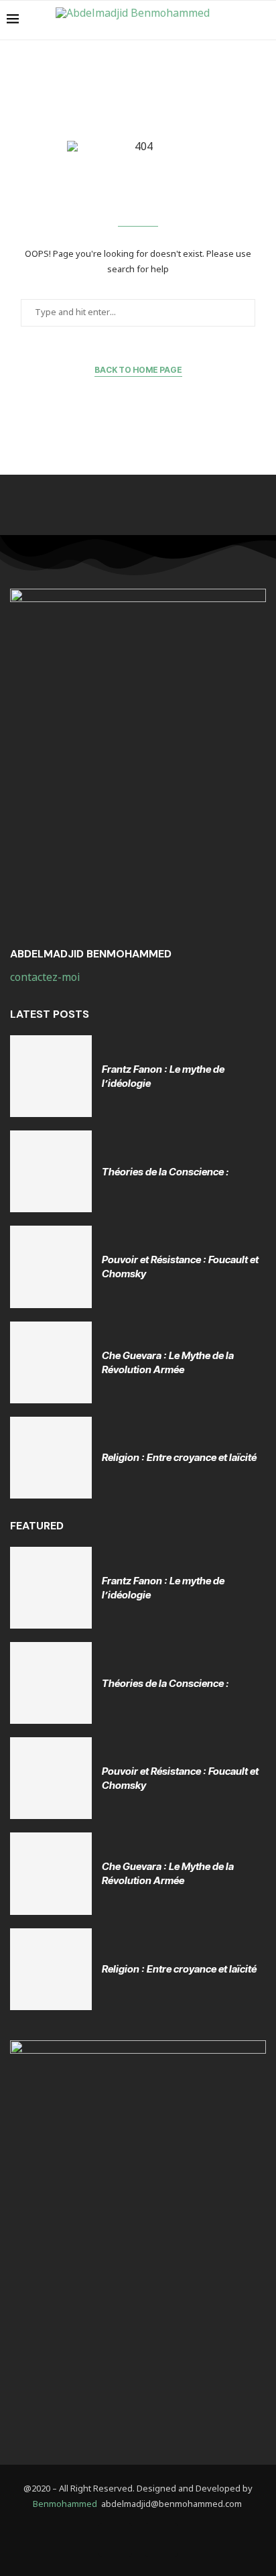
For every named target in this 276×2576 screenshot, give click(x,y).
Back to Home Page (138, 370)
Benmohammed (65, 2505)
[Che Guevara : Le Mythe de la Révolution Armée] (51, 1362)
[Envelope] (161, 2540)
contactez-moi (46, 978)
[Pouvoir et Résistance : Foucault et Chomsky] (51, 1267)
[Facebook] (115, 2540)
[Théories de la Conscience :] (51, 1171)
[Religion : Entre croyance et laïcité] (51, 1458)
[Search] (263, 20)
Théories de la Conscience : (165, 1172)
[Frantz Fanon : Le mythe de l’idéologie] (51, 1076)
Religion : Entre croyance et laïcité (179, 1457)
